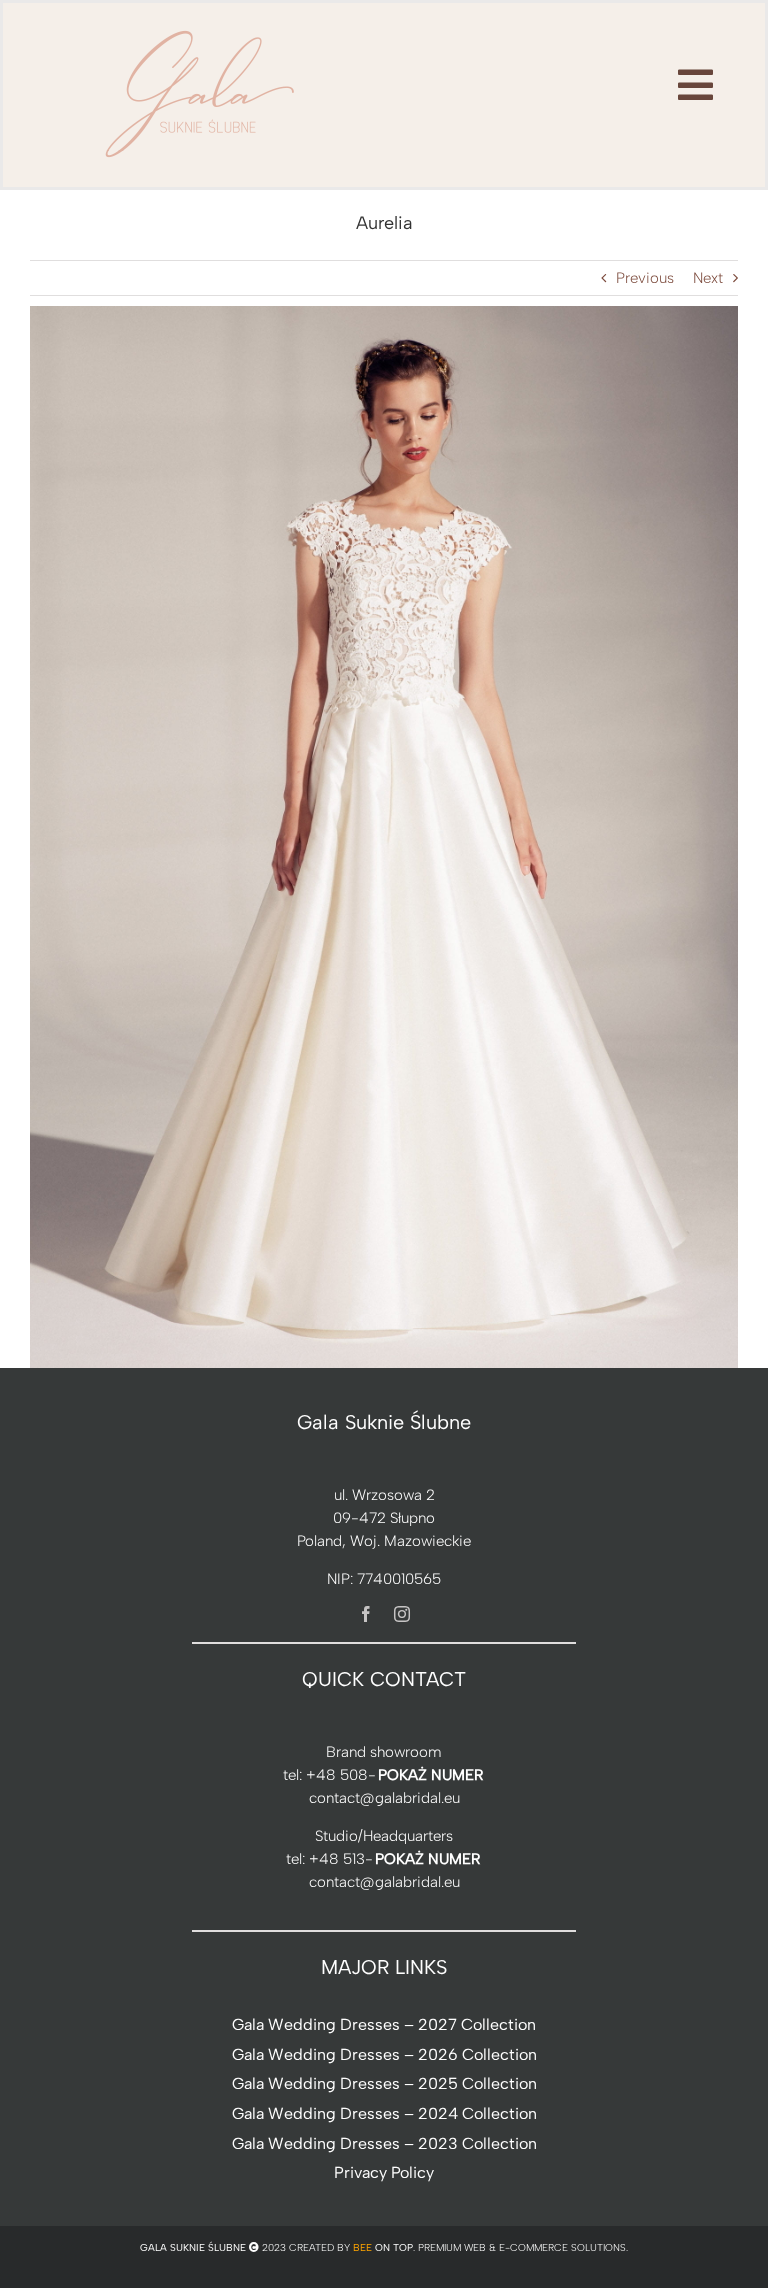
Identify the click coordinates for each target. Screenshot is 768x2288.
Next (708, 278)
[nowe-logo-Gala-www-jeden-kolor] (201, 30)
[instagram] (402, 1614)
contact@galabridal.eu (384, 1798)
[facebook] (366, 1614)
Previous (645, 278)
